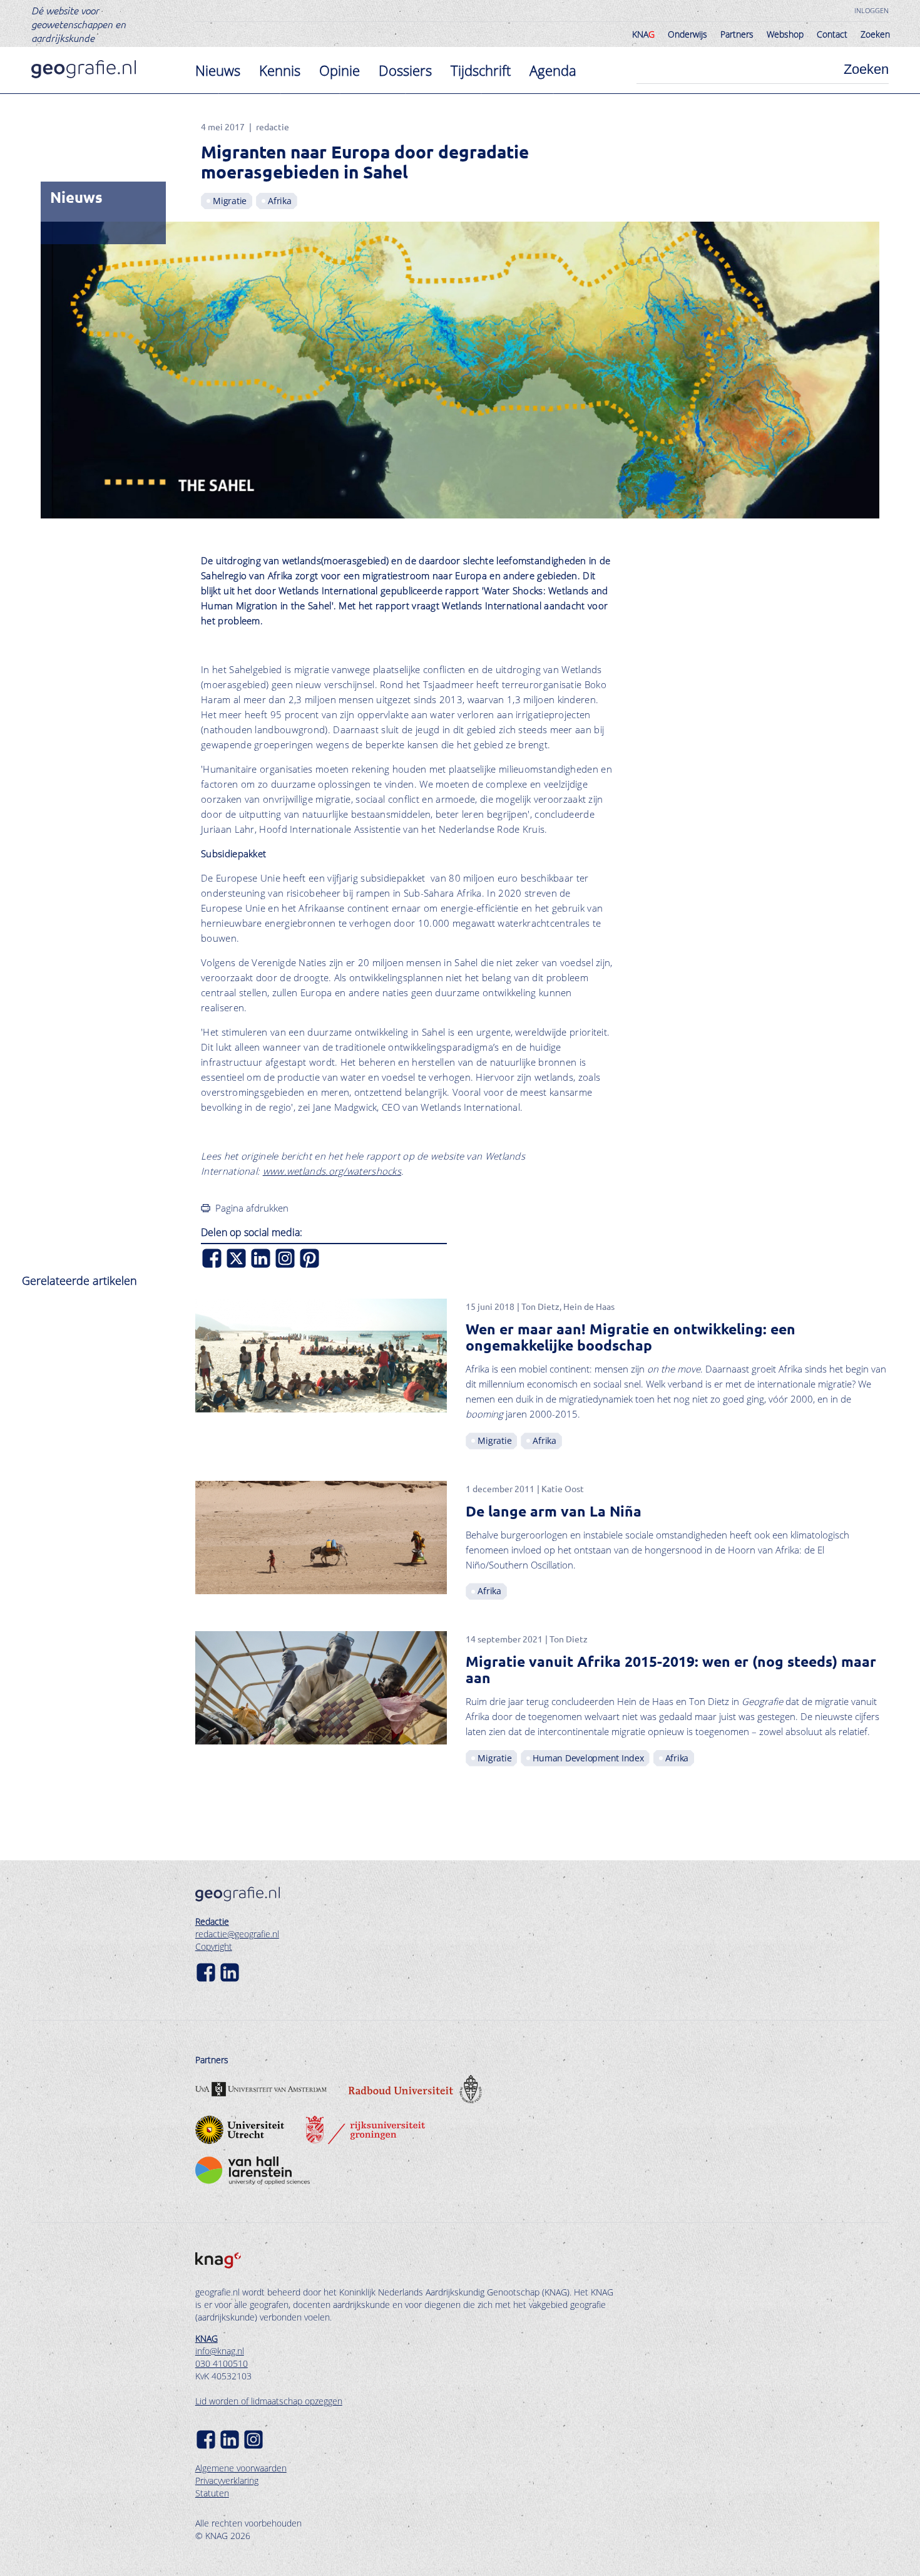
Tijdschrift (481, 70)
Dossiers (405, 70)
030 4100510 (222, 2363)
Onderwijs (687, 34)
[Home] (84, 69)
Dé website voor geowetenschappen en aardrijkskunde (79, 24)
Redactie (212, 1921)
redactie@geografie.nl (237, 1934)
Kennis (280, 70)
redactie (273, 126)
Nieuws (218, 70)
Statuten (212, 2493)
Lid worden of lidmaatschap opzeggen (269, 2401)
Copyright (214, 1946)
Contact (832, 34)
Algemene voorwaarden (241, 2468)
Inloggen (871, 10)
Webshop (785, 34)
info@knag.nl (220, 2351)
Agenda (553, 70)
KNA (643, 34)
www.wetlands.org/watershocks (332, 1171)
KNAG (207, 2338)
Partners (737, 34)
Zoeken (875, 34)
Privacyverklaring (227, 2481)
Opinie (340, 70)
